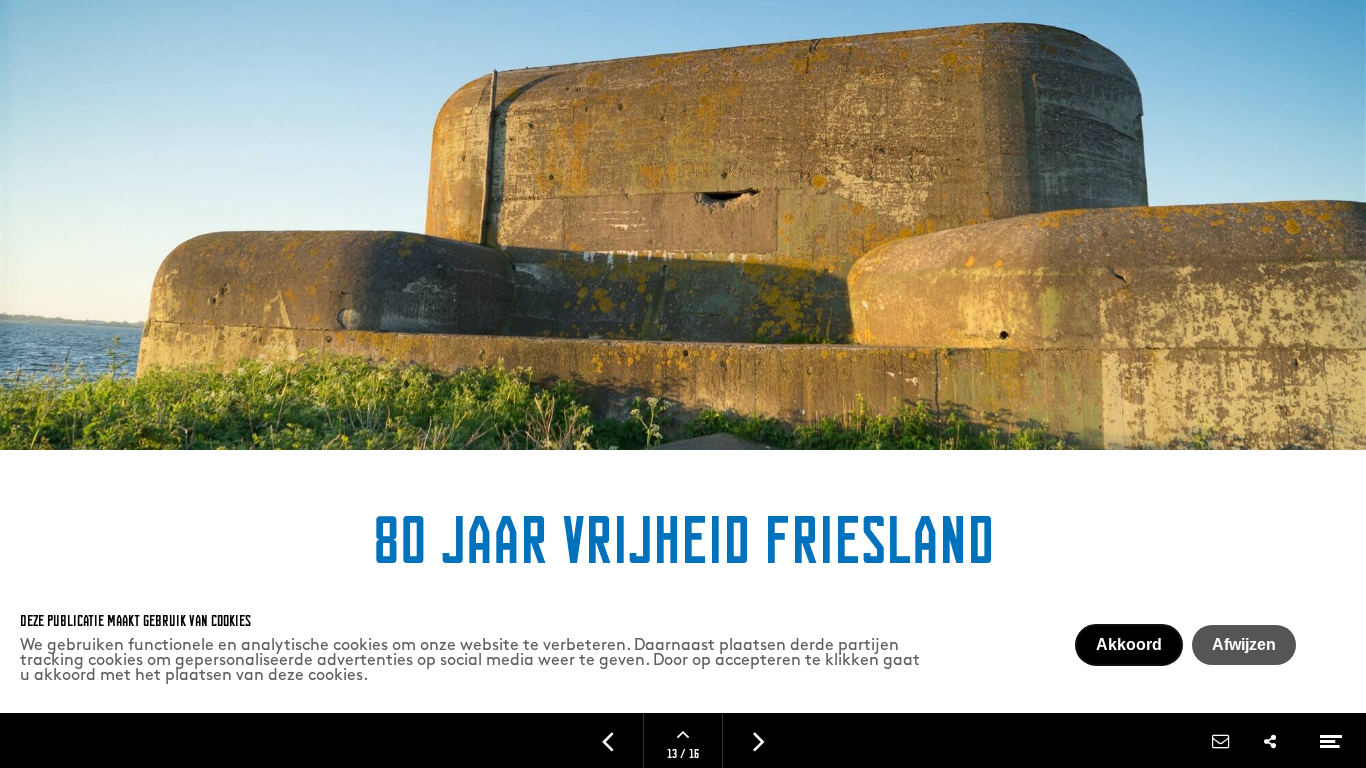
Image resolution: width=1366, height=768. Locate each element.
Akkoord (1129, 644)
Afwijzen (1244, 644)
